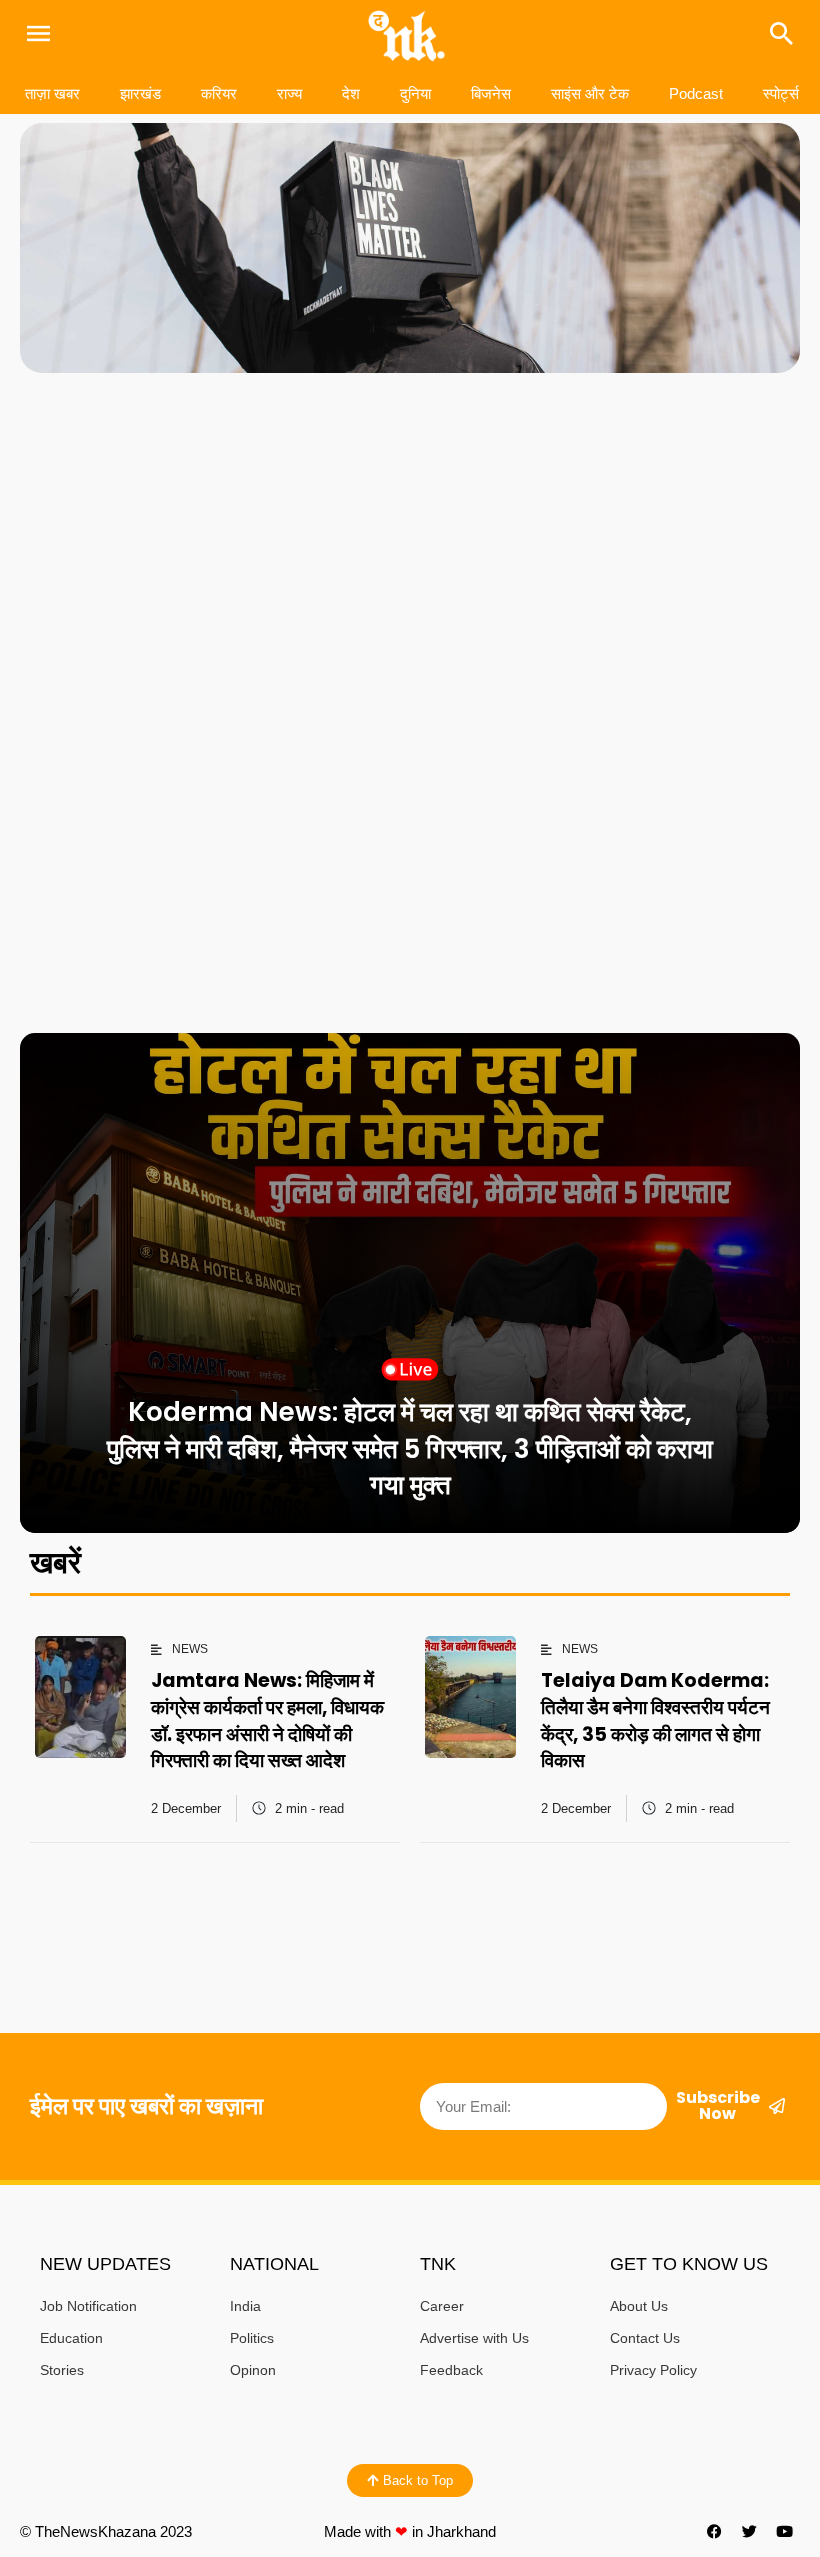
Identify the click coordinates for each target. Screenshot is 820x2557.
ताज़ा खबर (52, 93)
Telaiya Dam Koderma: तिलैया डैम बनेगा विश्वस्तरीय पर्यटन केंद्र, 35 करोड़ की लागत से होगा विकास (655, 1720)
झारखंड (140, 93)
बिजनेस (491, 93)
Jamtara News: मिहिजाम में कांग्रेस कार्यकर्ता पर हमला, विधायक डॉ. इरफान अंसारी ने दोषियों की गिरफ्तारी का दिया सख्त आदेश (267, 1720)
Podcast (696, 93)
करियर (219, 93)
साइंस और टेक (590, 93)
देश (351, 93)
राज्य (289, 93)
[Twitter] (750, 2532)
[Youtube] (785, 2532)
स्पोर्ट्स (781, 93)
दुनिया (415, 93)
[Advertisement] (410, 543)
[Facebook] (715, 2532)
